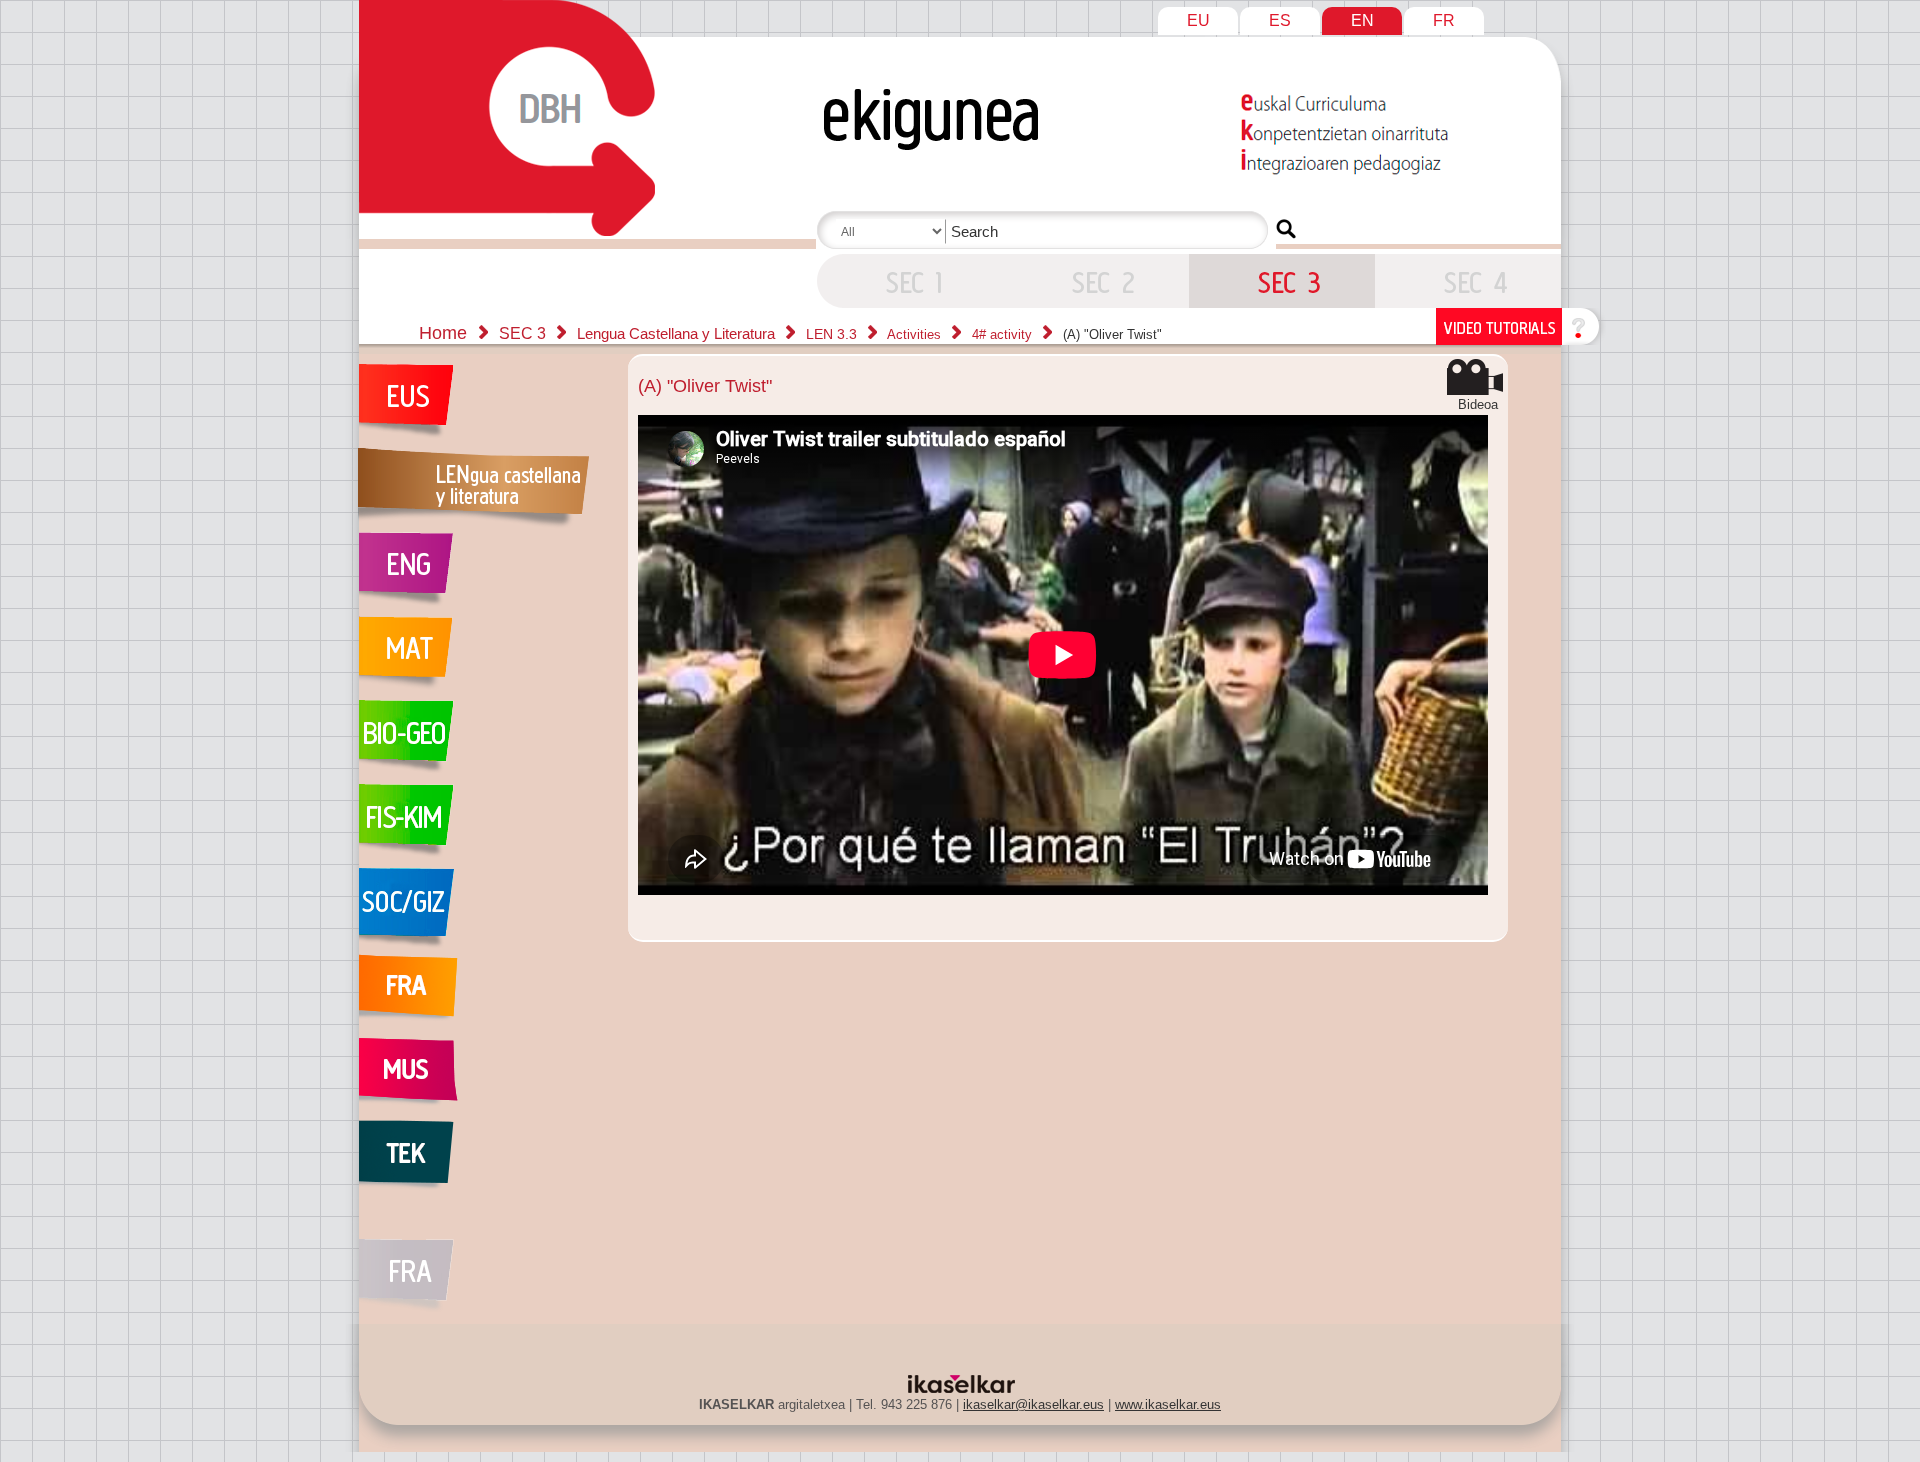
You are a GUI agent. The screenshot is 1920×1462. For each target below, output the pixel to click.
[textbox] (1046, 231)
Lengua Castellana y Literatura (678, 333)
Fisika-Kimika (483, 826)
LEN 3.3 (833, 334)
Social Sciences (483, 910)
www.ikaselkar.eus (1168, 1404)
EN (1362, 20)
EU (1198, 20)
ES (1280, 20)
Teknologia (483, 1162)
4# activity (1004, 334)
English (483, 574)
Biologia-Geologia (483, 742)
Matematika (483, 658)
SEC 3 (910, 281)
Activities (916, 334)
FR (1444, 20)
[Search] (1286, 229)
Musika (483, 1078)
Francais (483, 994)
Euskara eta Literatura (483, 406)
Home (443, 333)
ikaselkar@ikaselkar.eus (1033, 1404)
